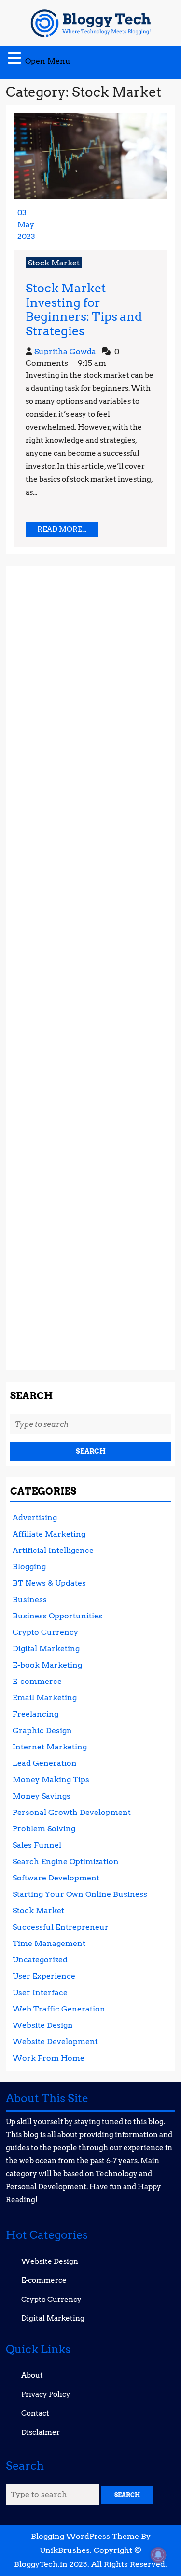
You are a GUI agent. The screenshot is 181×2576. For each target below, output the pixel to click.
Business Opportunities (57, 1616)
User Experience (44, 1976)
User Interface (40, 1992)
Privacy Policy (46, 2394)
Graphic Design (42, 1730)
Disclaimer (41, 2432)
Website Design (43, 2025)
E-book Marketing (47, 1665)
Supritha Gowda (65, 351)
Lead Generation (45, 1763)
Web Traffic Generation (59, 2009)
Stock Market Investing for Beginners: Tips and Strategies (84, 309)
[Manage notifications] (158, 2555)
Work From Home (49, 2058)
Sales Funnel (37, 1845)
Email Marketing (45, 1698)
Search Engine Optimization (66, 1861)
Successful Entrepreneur (61, 1927)
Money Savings (42, 1796)
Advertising (35, 1518)
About (32, 2375)
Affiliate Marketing (49, 1534)
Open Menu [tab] (48, 59)
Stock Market (54, 263)
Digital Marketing (46, 1649)
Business (30, 1599)
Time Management (49, 1943)
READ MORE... (68, 531)
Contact (35, 2413)
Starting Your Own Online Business (80, 1894)
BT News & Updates (49, 1583)
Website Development (55, 2042)
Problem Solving (44, 1829)
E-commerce (37, 1681)
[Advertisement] (90, 964)
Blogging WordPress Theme (85, 2536)
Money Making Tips (51, 1780)
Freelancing (35, 1714)
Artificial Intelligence (53, 1550)
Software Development (56, 1878)
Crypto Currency (45, 1632)
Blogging (29, 1567)
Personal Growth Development (72, 1812)
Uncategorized (40, 1960)
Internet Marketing (50, 1747)
